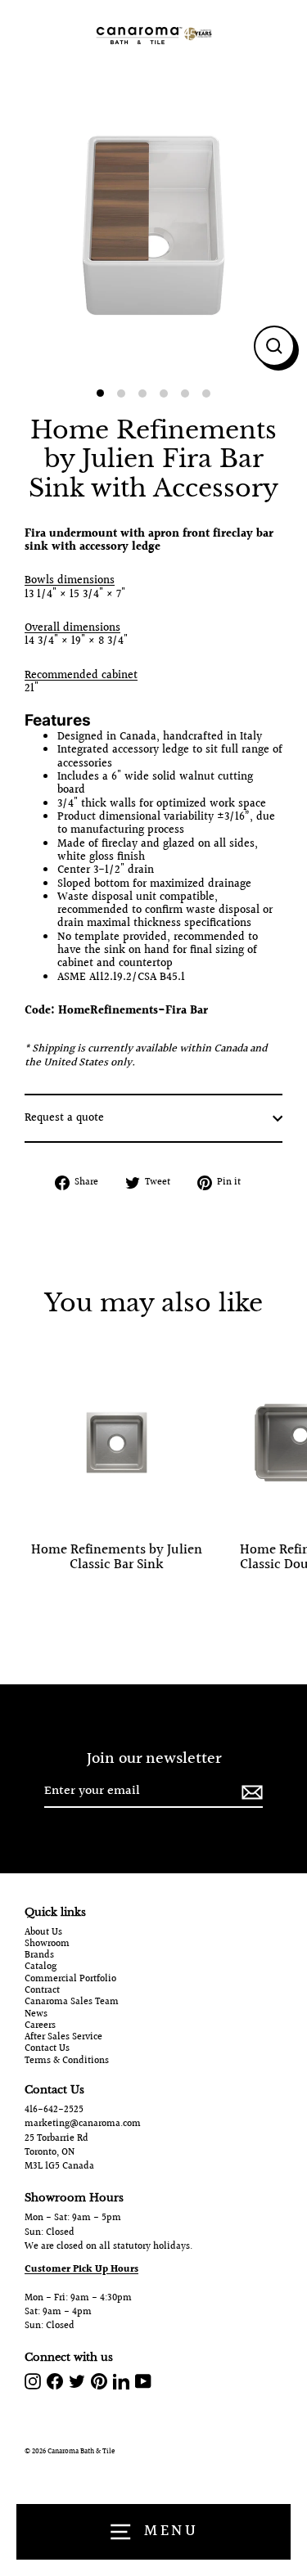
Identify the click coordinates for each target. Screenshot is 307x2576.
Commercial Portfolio (70, 1980)
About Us (43, 1933)
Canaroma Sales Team (72, 2003)
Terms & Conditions (67, 2061)
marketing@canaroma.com (83, 2124)
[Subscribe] (250, 1792)
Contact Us (47, 2049)
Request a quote (64, 1118)
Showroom (47, 1944)
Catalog (41, 1967)
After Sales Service (63, 2038)
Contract (42, 1991)
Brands (39, 1956)
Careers (40, 2026)
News (36, 2015)
